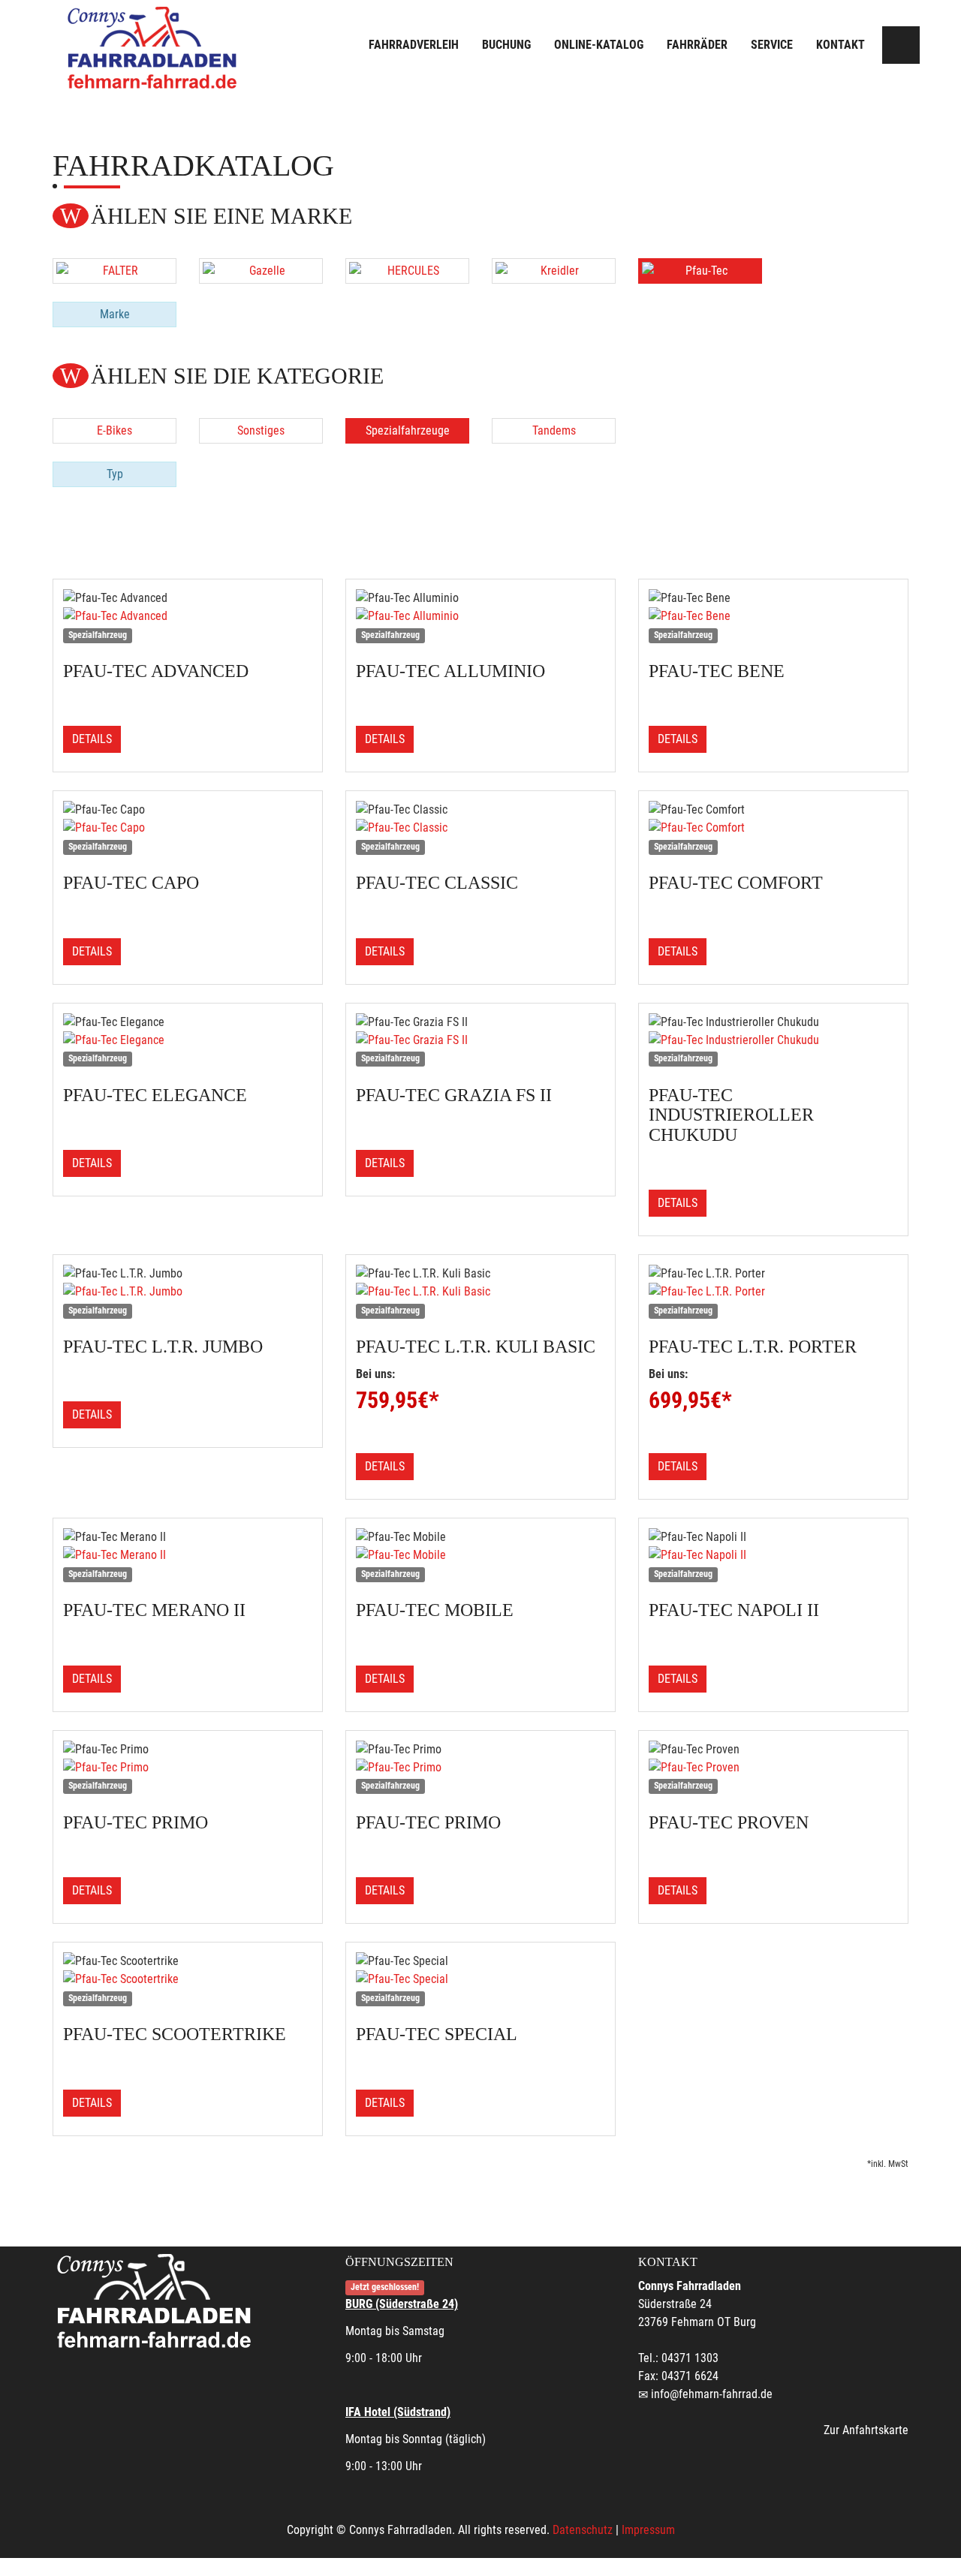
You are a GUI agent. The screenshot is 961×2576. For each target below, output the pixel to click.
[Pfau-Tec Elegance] (188, 1040)
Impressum (648, 2530)
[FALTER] (114, 271)
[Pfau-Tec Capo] (188, 828)
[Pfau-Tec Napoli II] (773, 1555)
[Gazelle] (261, 271)
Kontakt (840, 45)
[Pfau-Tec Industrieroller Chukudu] (773, 1040)
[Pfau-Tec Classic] (480, 828)
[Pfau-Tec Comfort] (773, 828)
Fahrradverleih (414, 45)
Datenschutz (583, 2530)
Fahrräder (697, 45)
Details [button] (92, 739)
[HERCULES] (407, 271)
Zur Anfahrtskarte (866, 2430)
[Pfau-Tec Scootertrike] (188, 1979)
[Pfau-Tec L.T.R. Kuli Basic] (480, 1292)
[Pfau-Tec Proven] (773, 1768)
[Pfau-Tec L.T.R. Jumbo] (188, 1292)
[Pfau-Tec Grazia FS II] (480, 1040)
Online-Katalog (599, 45)
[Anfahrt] (901, 45)
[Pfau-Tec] (700, 271)
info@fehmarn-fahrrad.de (712, 2394)
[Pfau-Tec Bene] (773, 616)
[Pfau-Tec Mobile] (480, 1555)
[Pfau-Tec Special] (480, 1979)
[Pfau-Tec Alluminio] (480, 616)
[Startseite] (154, 47)
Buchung (506, 45)
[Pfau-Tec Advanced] (188, 616)
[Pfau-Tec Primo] (188, 1768)
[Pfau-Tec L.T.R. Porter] (773, 1292)
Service (772, 45)
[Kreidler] (554, 271)
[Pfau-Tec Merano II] (188, 1555)
